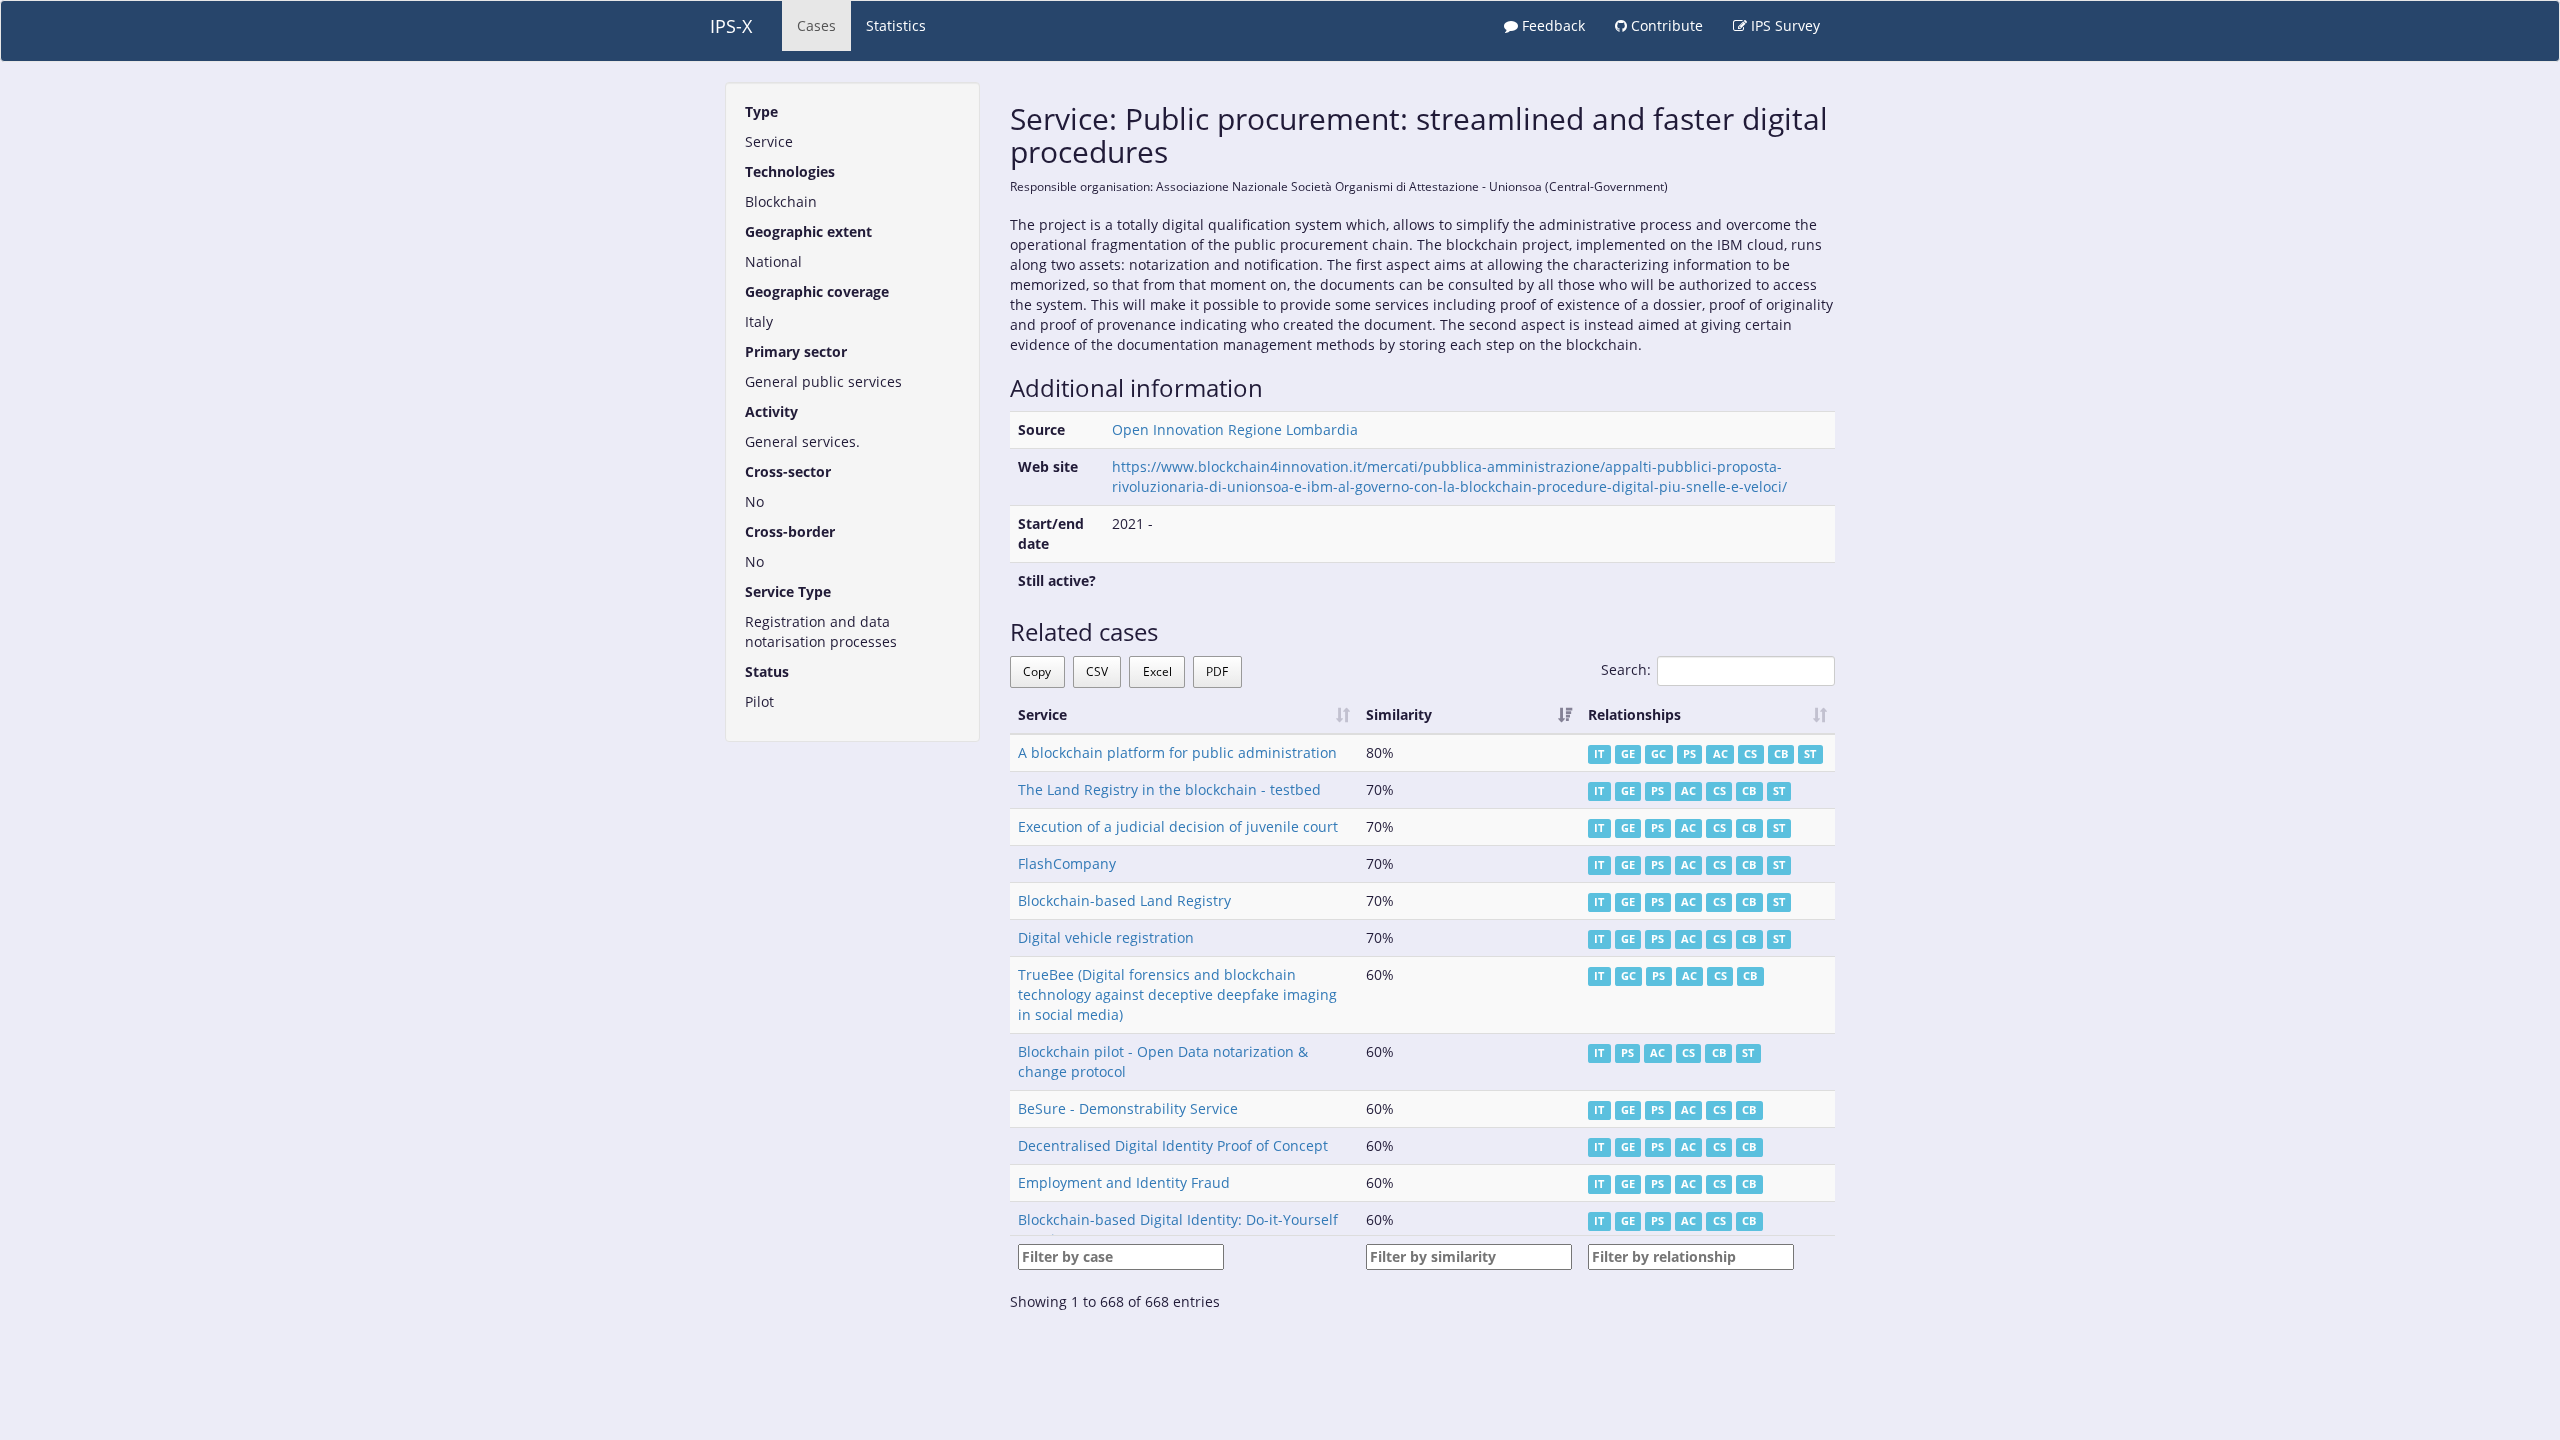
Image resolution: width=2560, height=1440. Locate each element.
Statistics (896, 25)
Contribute (1665, 25)
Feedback (1551, 25)
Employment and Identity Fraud (1124, 1182)
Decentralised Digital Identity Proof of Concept (1173, 1145)
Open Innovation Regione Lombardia (1235, 429)
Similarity (1399, 714)
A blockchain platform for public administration (1177, 752)
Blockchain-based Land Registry (1124, 900)
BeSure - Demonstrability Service (1128, 1108)
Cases (816, 25)
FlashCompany (1067, 863)
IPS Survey (1783, 25)
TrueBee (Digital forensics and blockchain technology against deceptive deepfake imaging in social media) (1177, 994)
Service (1042, 714)
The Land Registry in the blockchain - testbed (1169, 789)
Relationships (1634, 714)
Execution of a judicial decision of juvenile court (1178, 826)
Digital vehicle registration (1106, 937)
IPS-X (731, 26)
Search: (1626, 669)
